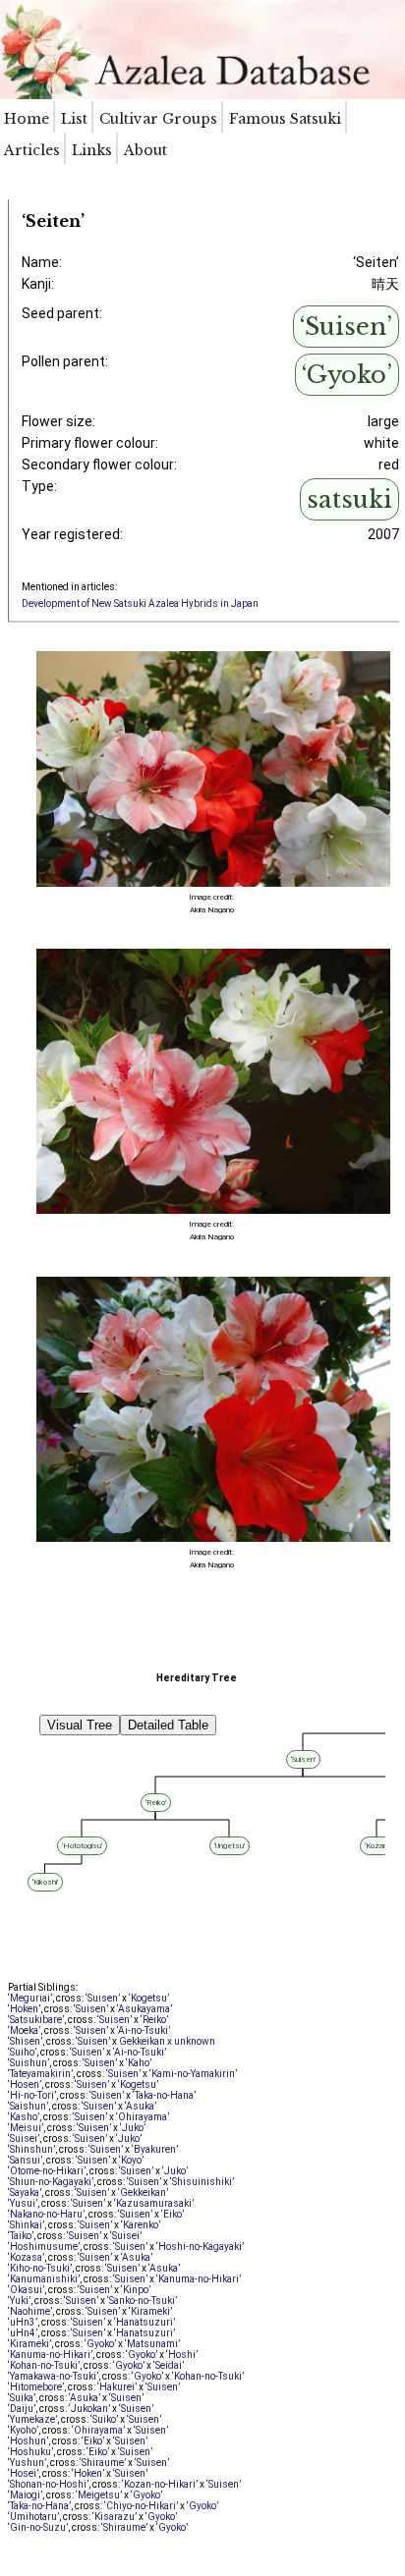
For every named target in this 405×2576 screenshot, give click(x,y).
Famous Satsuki (285, 119)
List (74, 119)
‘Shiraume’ (103, 2463)
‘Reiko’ (154, 2020)
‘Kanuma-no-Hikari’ (199, 2279)
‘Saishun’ (28, 2106)
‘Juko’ (133, 2128)
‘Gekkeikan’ (143, 2192)
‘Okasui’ (26, 2290)
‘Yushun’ (27, 2463)
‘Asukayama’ (145, 2009)
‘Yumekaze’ (32, 2419)
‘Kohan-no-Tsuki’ (44, 2365)
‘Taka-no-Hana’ (164, 2095)
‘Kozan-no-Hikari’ (160, 2484)
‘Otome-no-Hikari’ (47, 2171)
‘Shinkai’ (26, 2225)
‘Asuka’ (141, 2106)
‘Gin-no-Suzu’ (38, 2527)
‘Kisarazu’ (115, 2517)
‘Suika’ (22, 2398)
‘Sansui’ (25, 2160)
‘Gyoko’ (347, 375)
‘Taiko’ (21, 2236)
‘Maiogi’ (25, 2495)
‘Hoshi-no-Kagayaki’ (200, 2247)
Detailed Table (168, 1725)
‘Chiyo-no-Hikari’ (141, 2506)
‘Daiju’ (22, 2409)
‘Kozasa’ (26, 2257)
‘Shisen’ (25, 2041)
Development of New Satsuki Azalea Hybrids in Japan (140, 603)
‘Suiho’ (22, 2052)
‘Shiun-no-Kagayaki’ (51, 2182)
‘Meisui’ (26, 2128)
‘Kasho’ (24, 2117)
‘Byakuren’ (155, 2149)
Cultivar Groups (158, 119)
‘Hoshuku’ (30, 2452)
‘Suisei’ (24, 2138)
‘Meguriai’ (30, 1998)
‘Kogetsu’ (149, 1998)
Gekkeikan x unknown (167, 2041)
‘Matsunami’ (152, 2344)
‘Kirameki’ (150, 2311)
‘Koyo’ (131, 2160)
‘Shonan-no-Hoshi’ (48, 2484)
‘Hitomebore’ (36, 2387)
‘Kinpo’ (136, 2290)
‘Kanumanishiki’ (44, 2279)
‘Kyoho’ (23, 2430)
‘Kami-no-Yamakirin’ (193, 2074)
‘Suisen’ (346, 327)
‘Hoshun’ (28, 2441)
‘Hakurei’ (117, 2387)
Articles (32, 150)
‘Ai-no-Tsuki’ (144, 2030)
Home (27, 119)
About (145, 150)
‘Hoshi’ (182, 2355)
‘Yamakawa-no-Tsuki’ (53, 2376)
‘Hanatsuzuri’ (145, 2322)
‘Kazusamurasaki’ (154, 2203)
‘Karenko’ (141, 2225)
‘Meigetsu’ (99, 2495)
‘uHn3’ (23, 2322)
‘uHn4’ (23, 2333)
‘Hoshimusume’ (44, 2247)
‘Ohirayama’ (143, 2117)
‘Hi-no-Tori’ (32, 2095)
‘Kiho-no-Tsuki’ (40, 2268)
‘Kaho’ (139, 2063)
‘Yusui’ (23, 2203)
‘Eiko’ (173, 2214)
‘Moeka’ (24, 2030)
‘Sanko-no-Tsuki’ (142, 2301)
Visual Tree (80, 1725)
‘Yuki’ (19, 2301)
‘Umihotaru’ (33, 2517)
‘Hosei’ (23, 2473)
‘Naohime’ (30, 2311)
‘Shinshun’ (31, 2149)
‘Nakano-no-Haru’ (46, 2214)
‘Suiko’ (104, 2419)
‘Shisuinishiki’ (202, 2182)
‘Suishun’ (29, 2063)
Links (92, 150)
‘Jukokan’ (89, 2409)
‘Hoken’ (24, 2009)
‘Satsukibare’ (36, 2020)
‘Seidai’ (169, 2365)
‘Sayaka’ (25, 2192)
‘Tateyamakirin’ (40, 2074)
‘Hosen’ (25, 2084)
